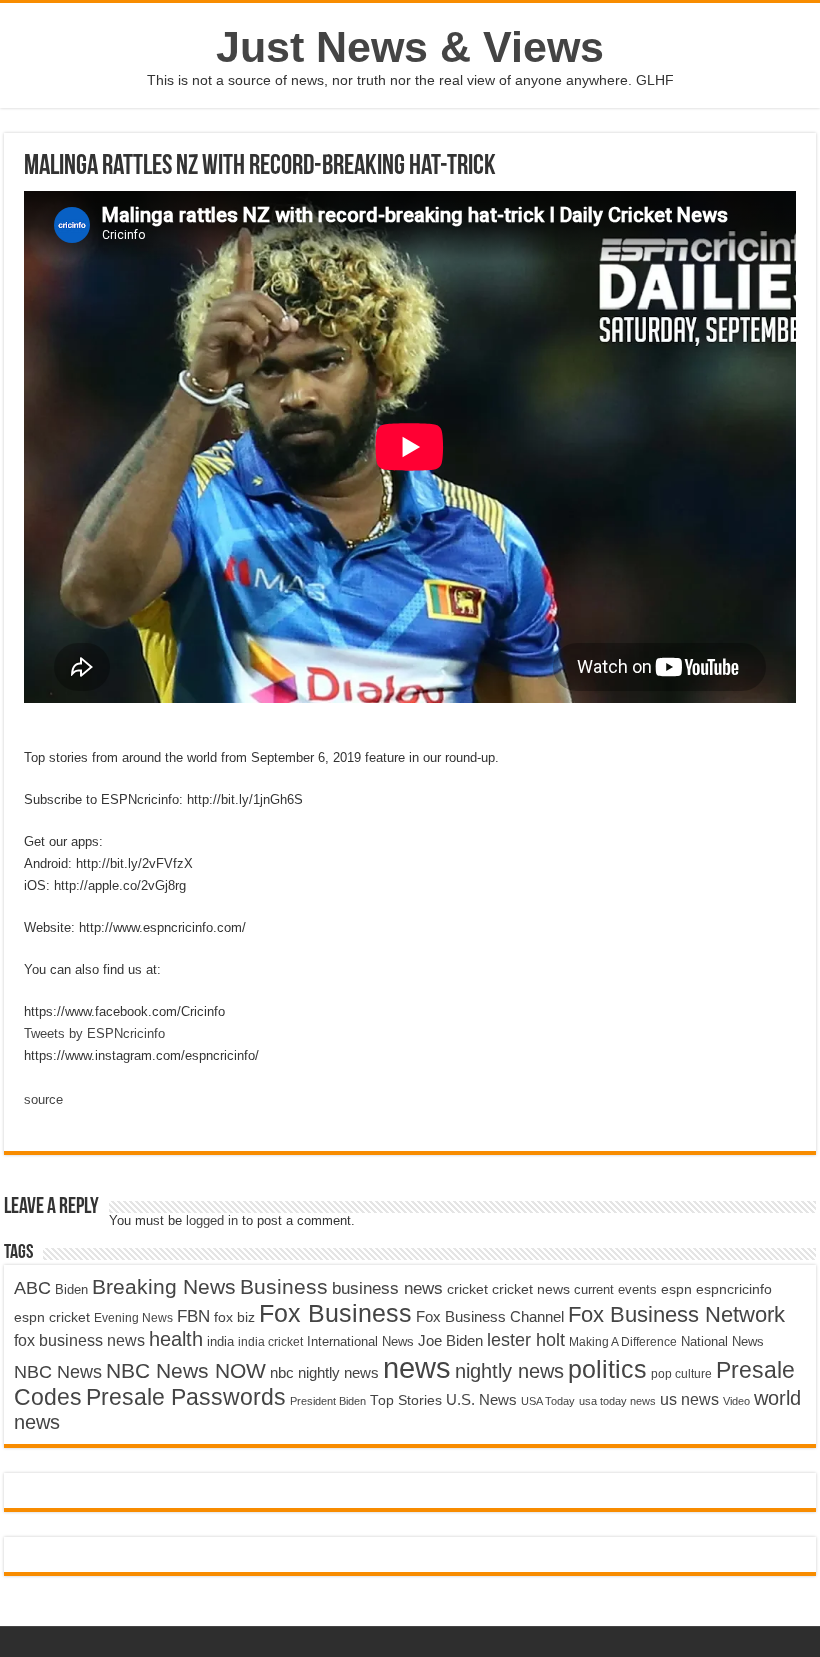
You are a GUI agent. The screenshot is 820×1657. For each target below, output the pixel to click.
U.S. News (481, 1399)
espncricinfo (734, 1289)
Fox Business (335, 1313)
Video (736, 1401)
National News (722, 1342)
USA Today (548, 1401)
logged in (212, 1220)
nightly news (509, 1371)
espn (676, 1289)
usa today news (617, 1401)
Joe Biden (450, 1340)
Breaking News (164, 1286)
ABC (32, 1288)
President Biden (328, 1401)
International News (360, 1341)
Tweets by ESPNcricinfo (94, 1033)
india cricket (270, 1342)
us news (689, 1399)
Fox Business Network (676, 1314)
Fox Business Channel (490, 1317)
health (176, 1339)
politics (607, 1369)
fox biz (234, 1317)
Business (284, 1286)
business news (387, 1288)
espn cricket (52, 1317)
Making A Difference (623, 1342)
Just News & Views (410, 47)
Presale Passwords (186, 1397)
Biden (71, 1289)
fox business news (79, 1340)
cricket (467, 1289)
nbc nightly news (324, 1372)
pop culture (681, 1374)
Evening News (133, 1318)
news (417, 1367)
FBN (193, 1316)
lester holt (526, 1339)
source (43, 1099)
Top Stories (406, 1400)
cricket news (531, 1289)
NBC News (58, 1371)
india (220, 1342)
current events (615, 1289)
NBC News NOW (186, 1370)
